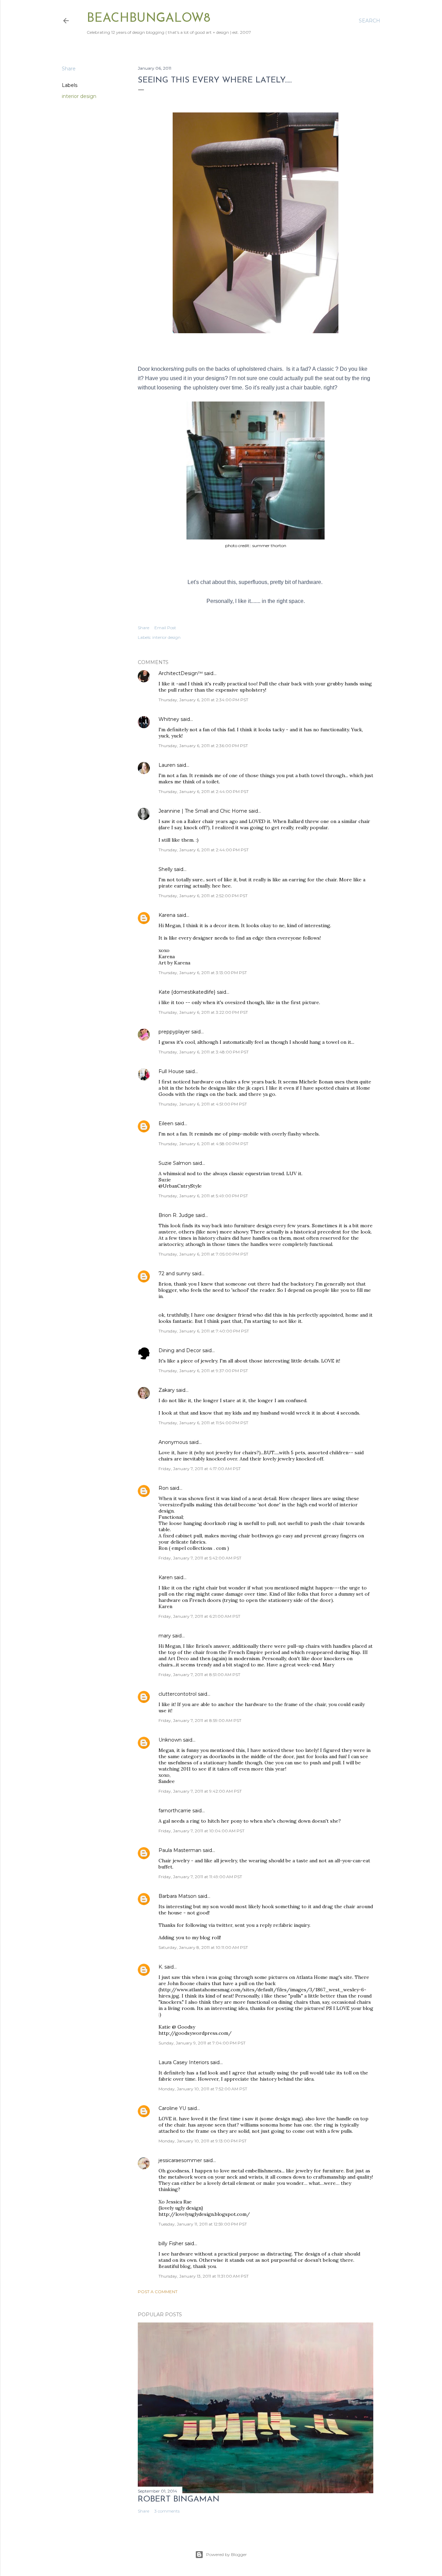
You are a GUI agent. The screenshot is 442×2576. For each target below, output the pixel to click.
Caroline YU (172, 2108)
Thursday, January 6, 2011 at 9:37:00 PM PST (203, 1371)
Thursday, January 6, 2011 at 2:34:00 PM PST (203, 700)
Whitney (169, 719)
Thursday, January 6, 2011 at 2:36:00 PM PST (203, 746)
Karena (167, 915)
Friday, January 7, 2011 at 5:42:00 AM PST (200, 1558)
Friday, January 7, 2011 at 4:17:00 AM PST (200, 1469)
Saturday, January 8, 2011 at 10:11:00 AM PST (203, 1947)
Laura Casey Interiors (184, 2062)
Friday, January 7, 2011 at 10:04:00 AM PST (201, 1831)
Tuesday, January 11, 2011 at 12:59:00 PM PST (203, 2224)
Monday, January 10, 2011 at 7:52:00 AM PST (203, 2089)
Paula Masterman (180, 1850)
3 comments (167, 2511)
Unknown (170, 1740)
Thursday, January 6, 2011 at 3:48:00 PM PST (204, 1052)
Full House (171, 1071)
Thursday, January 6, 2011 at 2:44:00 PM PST (204, 791)
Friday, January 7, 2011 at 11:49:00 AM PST (200, 1877)
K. (161, 1967)
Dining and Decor (180, 1350)
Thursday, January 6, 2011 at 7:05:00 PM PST (203, 1254)
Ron (164, 1488)
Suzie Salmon (175, 1163)
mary (165, 1636)
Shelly (166, 869)
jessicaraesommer (180, 2160)
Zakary (167, 1390)
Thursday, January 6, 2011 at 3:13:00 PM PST (203, 973)
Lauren (167, 765)
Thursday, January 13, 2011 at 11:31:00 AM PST (204, 2276)
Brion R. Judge (176, 1215)
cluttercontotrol (177, 1694)
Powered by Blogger (227, 2554)
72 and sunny (175, 1274)
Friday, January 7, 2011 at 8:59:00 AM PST (200, 1720)
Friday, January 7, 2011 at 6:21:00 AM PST (199, 1616)
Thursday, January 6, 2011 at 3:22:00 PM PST (203, 1012)
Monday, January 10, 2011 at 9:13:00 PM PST (203, 2141)
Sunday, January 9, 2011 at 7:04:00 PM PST (202, 2043)
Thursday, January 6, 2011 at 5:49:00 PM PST (203, 1196)
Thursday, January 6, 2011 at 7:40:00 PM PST (204, 1331)
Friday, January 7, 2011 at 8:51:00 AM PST (199, 1675)
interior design (79, 96)
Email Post (165, 628)
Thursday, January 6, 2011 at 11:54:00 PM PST (203, 1423)
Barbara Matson (177, 1896)
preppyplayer (174, 1032)
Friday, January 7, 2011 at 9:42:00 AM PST (200, 1791)
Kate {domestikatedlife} (187, 992)
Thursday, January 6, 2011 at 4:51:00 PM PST (203, 1104)
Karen (166, 1577)
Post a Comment (158, 2292)
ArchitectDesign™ (181, 673)
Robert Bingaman (179, 2499)
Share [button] (69, 69)
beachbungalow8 (148, 19)
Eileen (166, 1123)
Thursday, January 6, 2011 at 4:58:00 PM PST (203, 1144)
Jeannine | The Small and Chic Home (203, 811)
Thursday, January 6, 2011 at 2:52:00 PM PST (203, 896)
